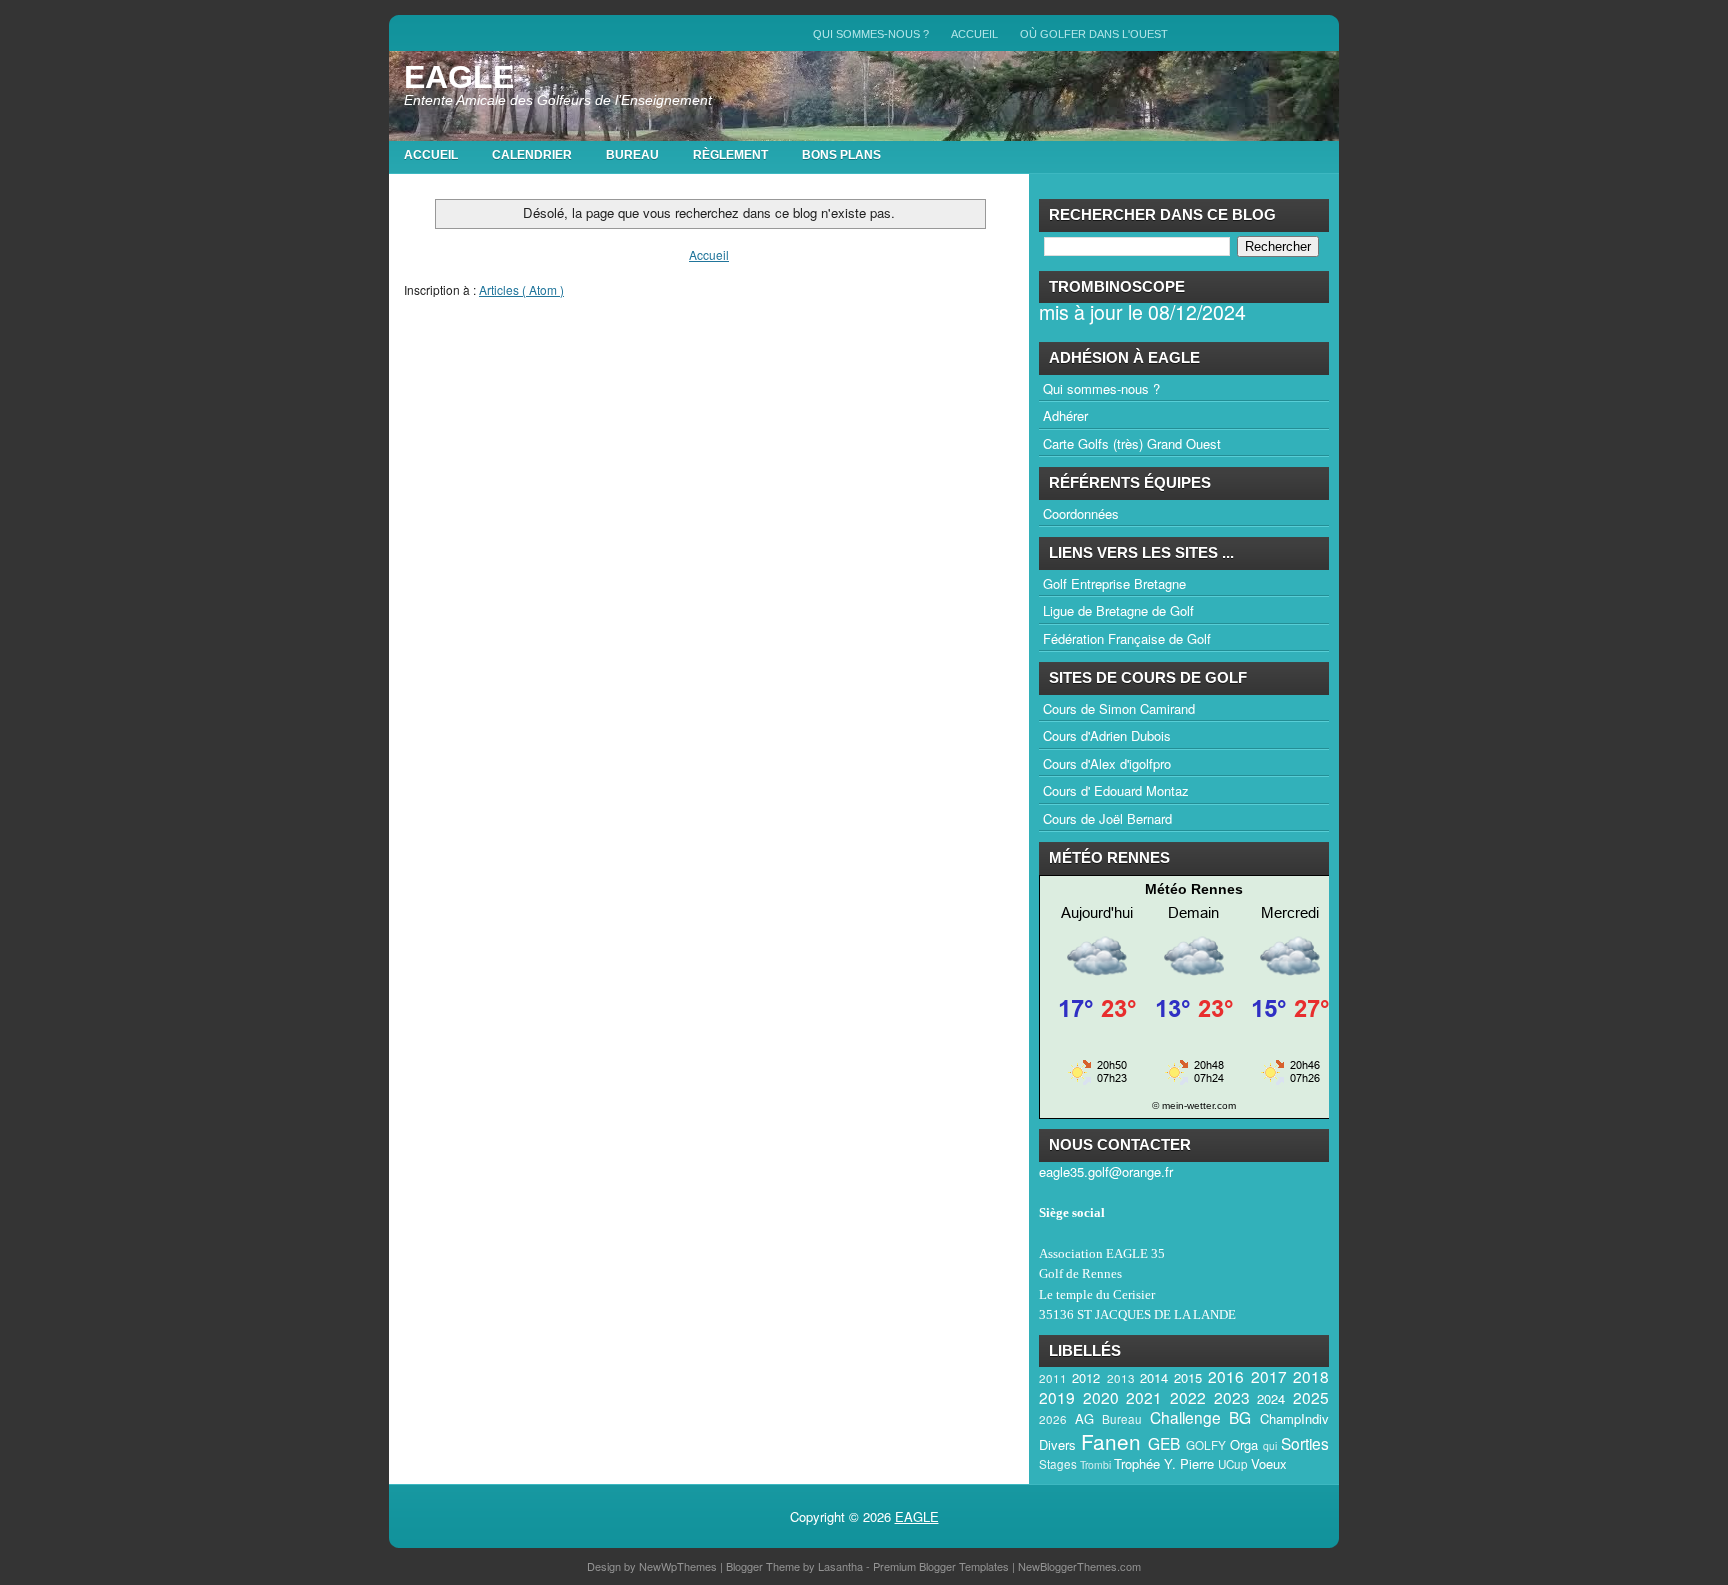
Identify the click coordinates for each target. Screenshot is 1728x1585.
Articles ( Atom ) (521, 289)
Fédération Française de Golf (1127, 638)
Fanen (1111, 1441)
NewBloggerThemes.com (1079, 1566)
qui (1270, 1445)
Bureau (632, 155)
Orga (1244, 1444)
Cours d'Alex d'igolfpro (1107, 763)
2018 (1311, 1376)
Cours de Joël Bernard (1107, 818)
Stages (1058, 1464)
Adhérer (1065, 415)
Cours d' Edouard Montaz (1116, 790)
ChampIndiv (1294, 1418)
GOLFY (1206, 1445)
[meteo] (1194, 1084)
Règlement (730, 155)
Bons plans (841, 155)
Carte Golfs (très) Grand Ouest (1132, 443)
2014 (1154, 1377)
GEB (1164, 1443)
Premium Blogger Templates (942, 1566)
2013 (1121, 1378)
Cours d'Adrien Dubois (1107, 735)
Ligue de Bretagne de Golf (1118, 610)
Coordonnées (1081, 513)
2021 (1144, 1397)
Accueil (974, 34)
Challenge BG (1201, 1417)
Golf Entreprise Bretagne (1114, 583)
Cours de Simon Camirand (1119, 708)
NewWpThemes (679, 1566)
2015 (1188, 1377)
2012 (1086, 1377)
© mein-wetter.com (1194, 1105)
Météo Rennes (1194, 889)
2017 (1269, 1376)
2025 (1311, 1397)
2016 (1226, 1376)
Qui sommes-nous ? (1101, 388)
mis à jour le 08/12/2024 (1142, 312)
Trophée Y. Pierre (1164, 1463)
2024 (1271, 1398)
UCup (1233, 1464)
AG (1084, 1418)
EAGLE (459, 77)
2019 (1057, 1397)
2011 (1053, 1378)
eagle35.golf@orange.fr (1106, 1171)
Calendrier (532, 155)
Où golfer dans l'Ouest (1094, 34)
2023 (1232, 1397)
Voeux (1269, 1463)
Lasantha (842, 1566)
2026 (1053, 1419)
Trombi (1095, 1464)
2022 (1188, 1397)
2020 (1101, 1397)
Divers (1057, 1444)
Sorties (1305, 1443)
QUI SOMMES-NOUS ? (871, 34)
